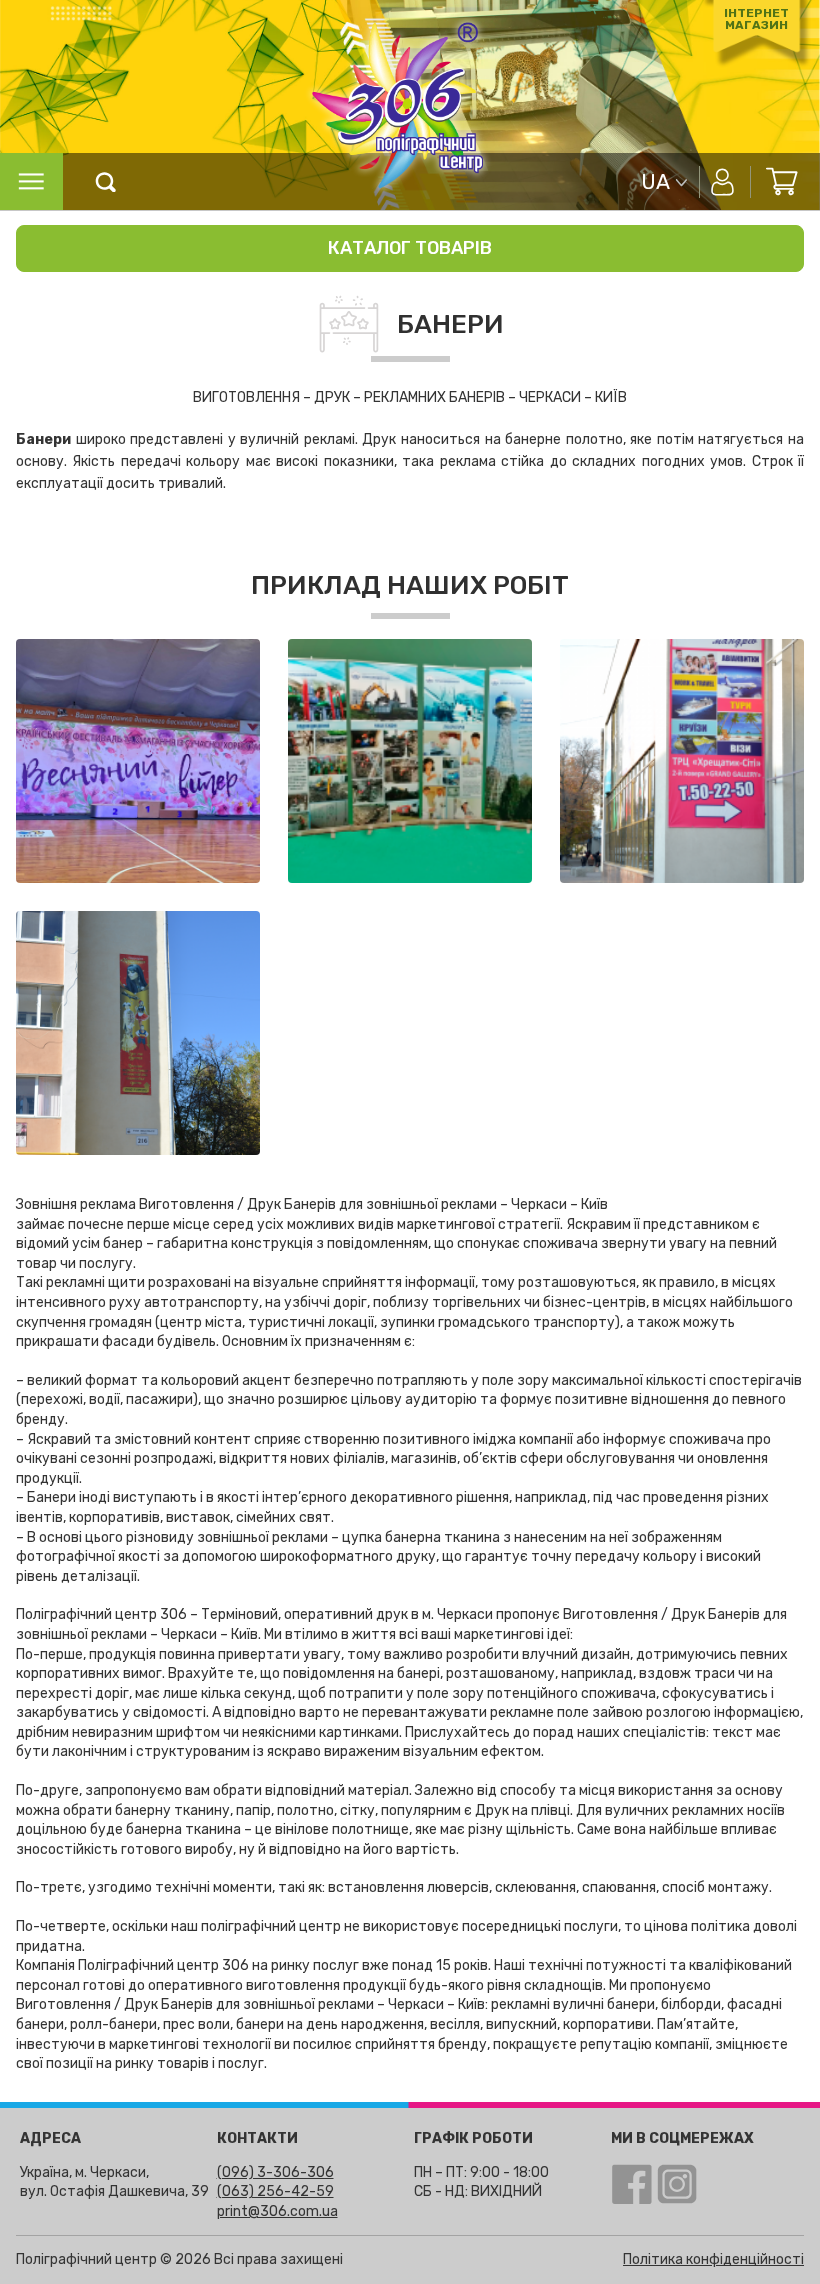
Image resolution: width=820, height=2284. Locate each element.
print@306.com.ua (277, 2211)
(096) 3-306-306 (275, 2172)
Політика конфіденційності (713, 2259)
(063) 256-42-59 (275, 2191)
